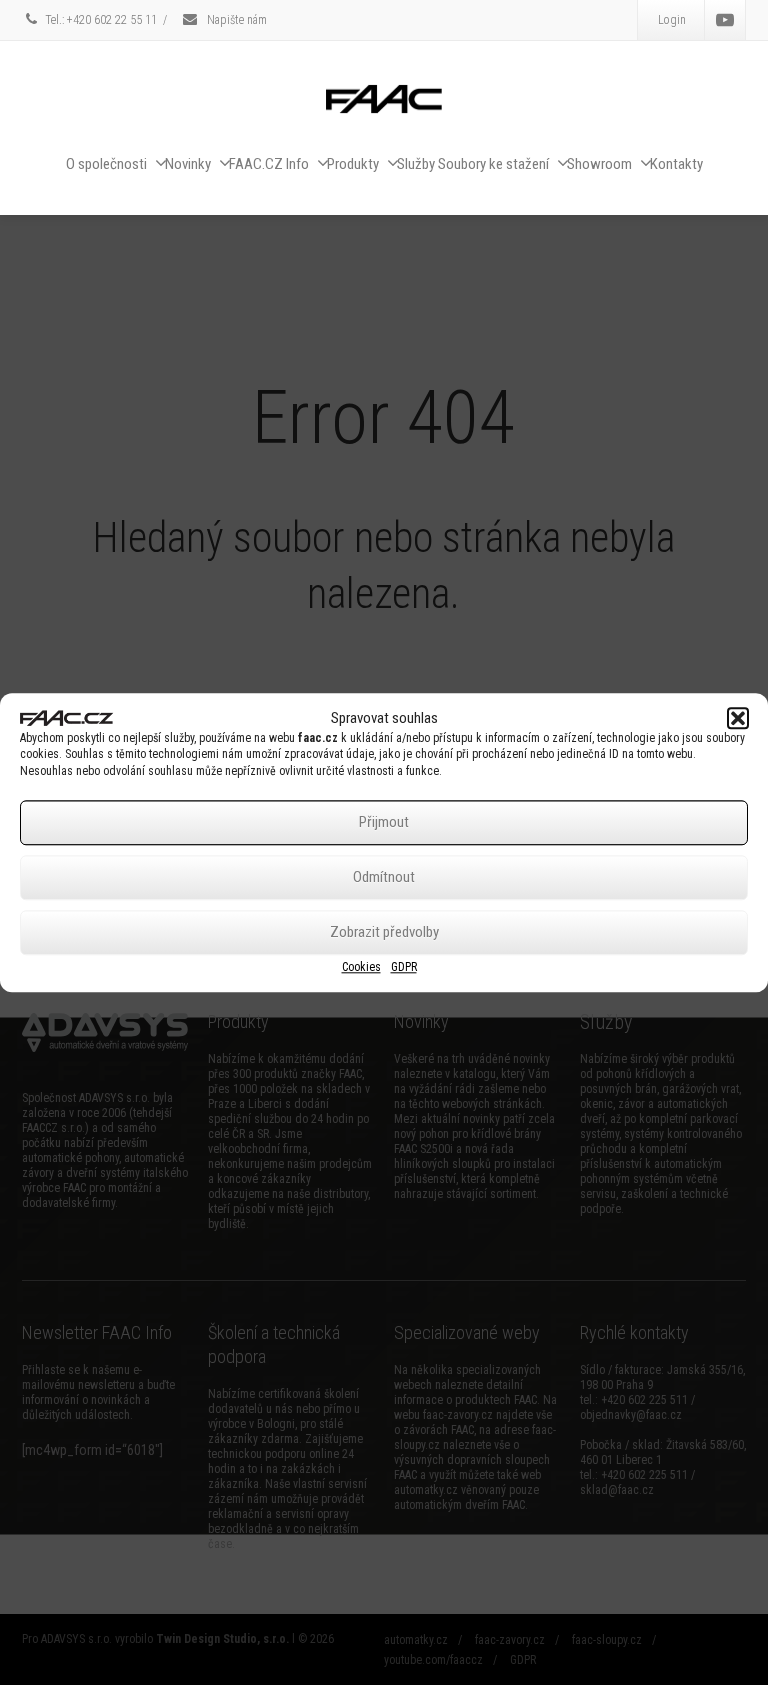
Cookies (361, 967)
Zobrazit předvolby (384, 933)
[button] (738, 718)
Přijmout (384, 823)
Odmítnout (384, 878)
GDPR (404, 967)
